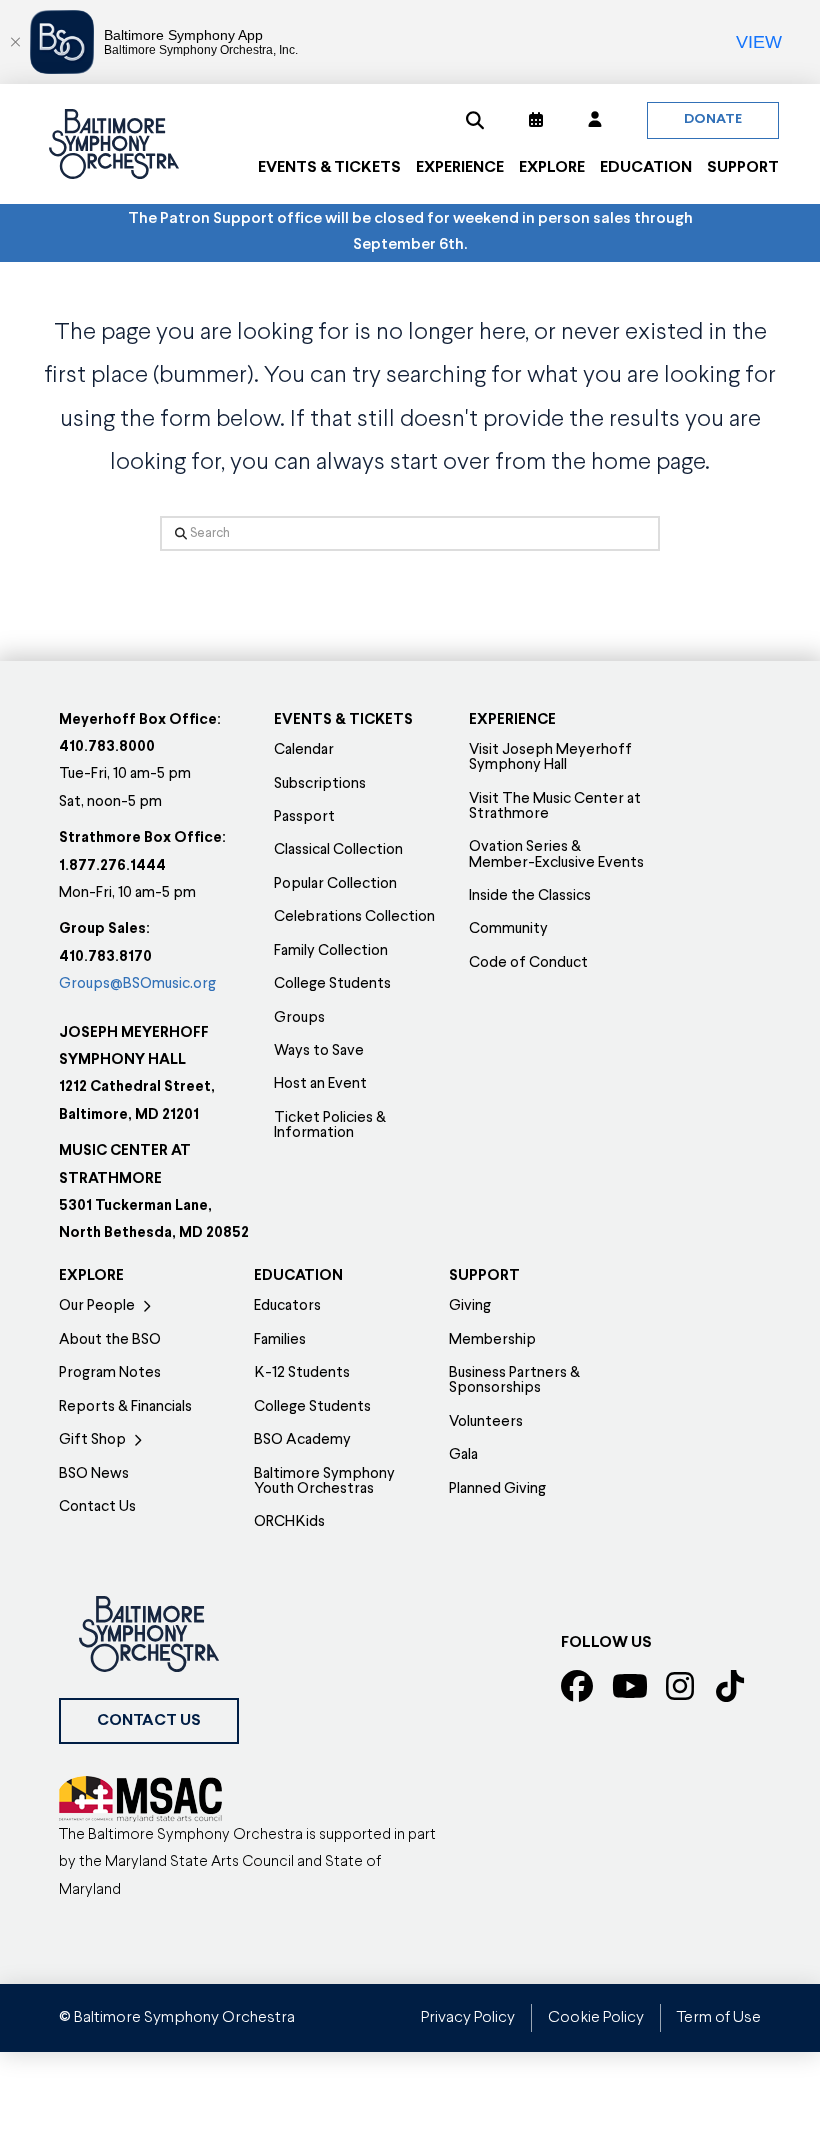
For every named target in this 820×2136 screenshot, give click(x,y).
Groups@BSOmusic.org (137, 984)
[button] (475, 120)
